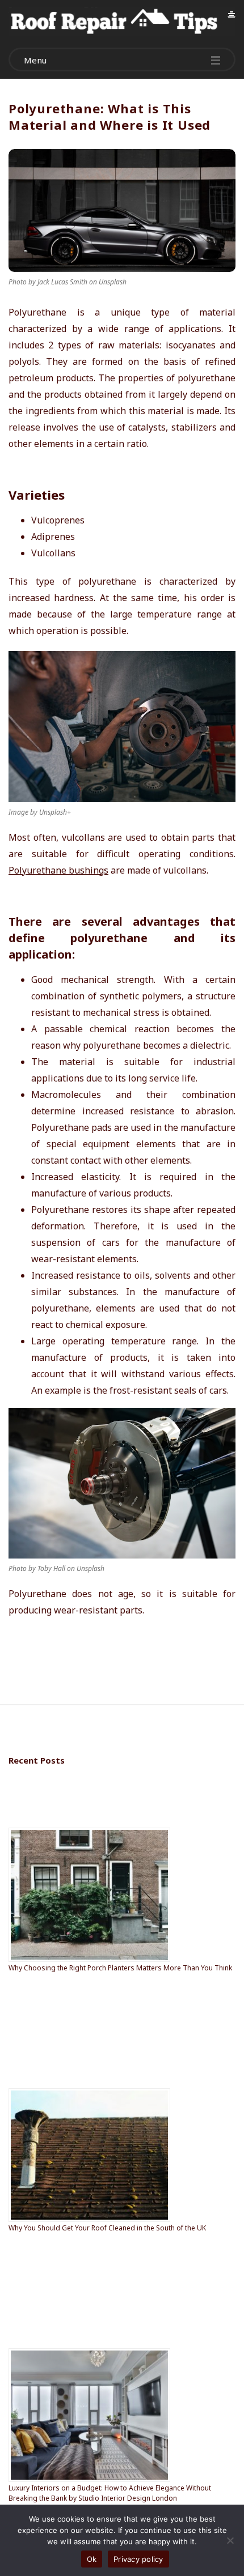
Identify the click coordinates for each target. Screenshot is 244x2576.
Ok (92, 2559)
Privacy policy (138, 2559)
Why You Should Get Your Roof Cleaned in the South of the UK (107, 2228)
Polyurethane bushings (58, 870)
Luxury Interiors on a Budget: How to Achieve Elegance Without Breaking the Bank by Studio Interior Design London (110, 2493)
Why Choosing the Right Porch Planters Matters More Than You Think (120, 1968)
